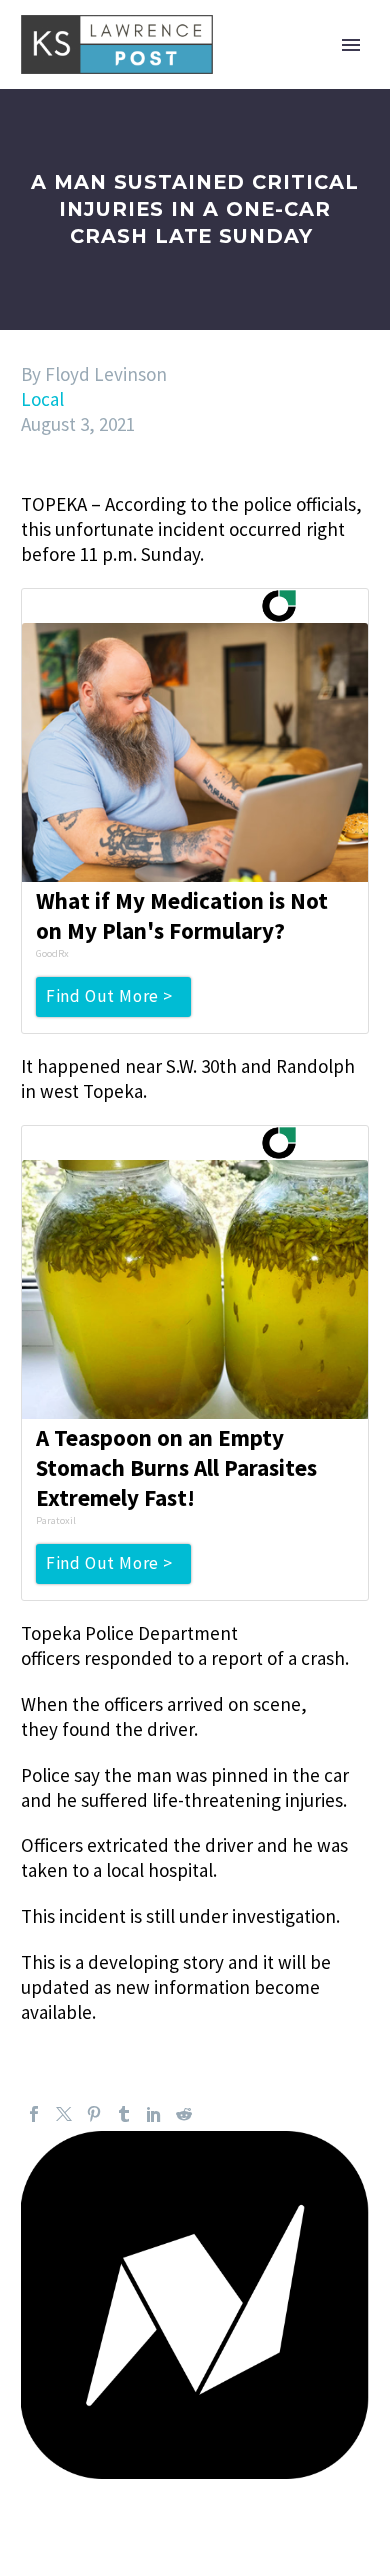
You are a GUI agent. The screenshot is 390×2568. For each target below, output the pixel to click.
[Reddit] (184, 2114)
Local (42, 399)
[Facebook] (34, 2114)
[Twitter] (64, 2114)
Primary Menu (351, 45)
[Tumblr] (124, 2114)
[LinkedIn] (154, 2114)
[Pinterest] (94, 2114)
